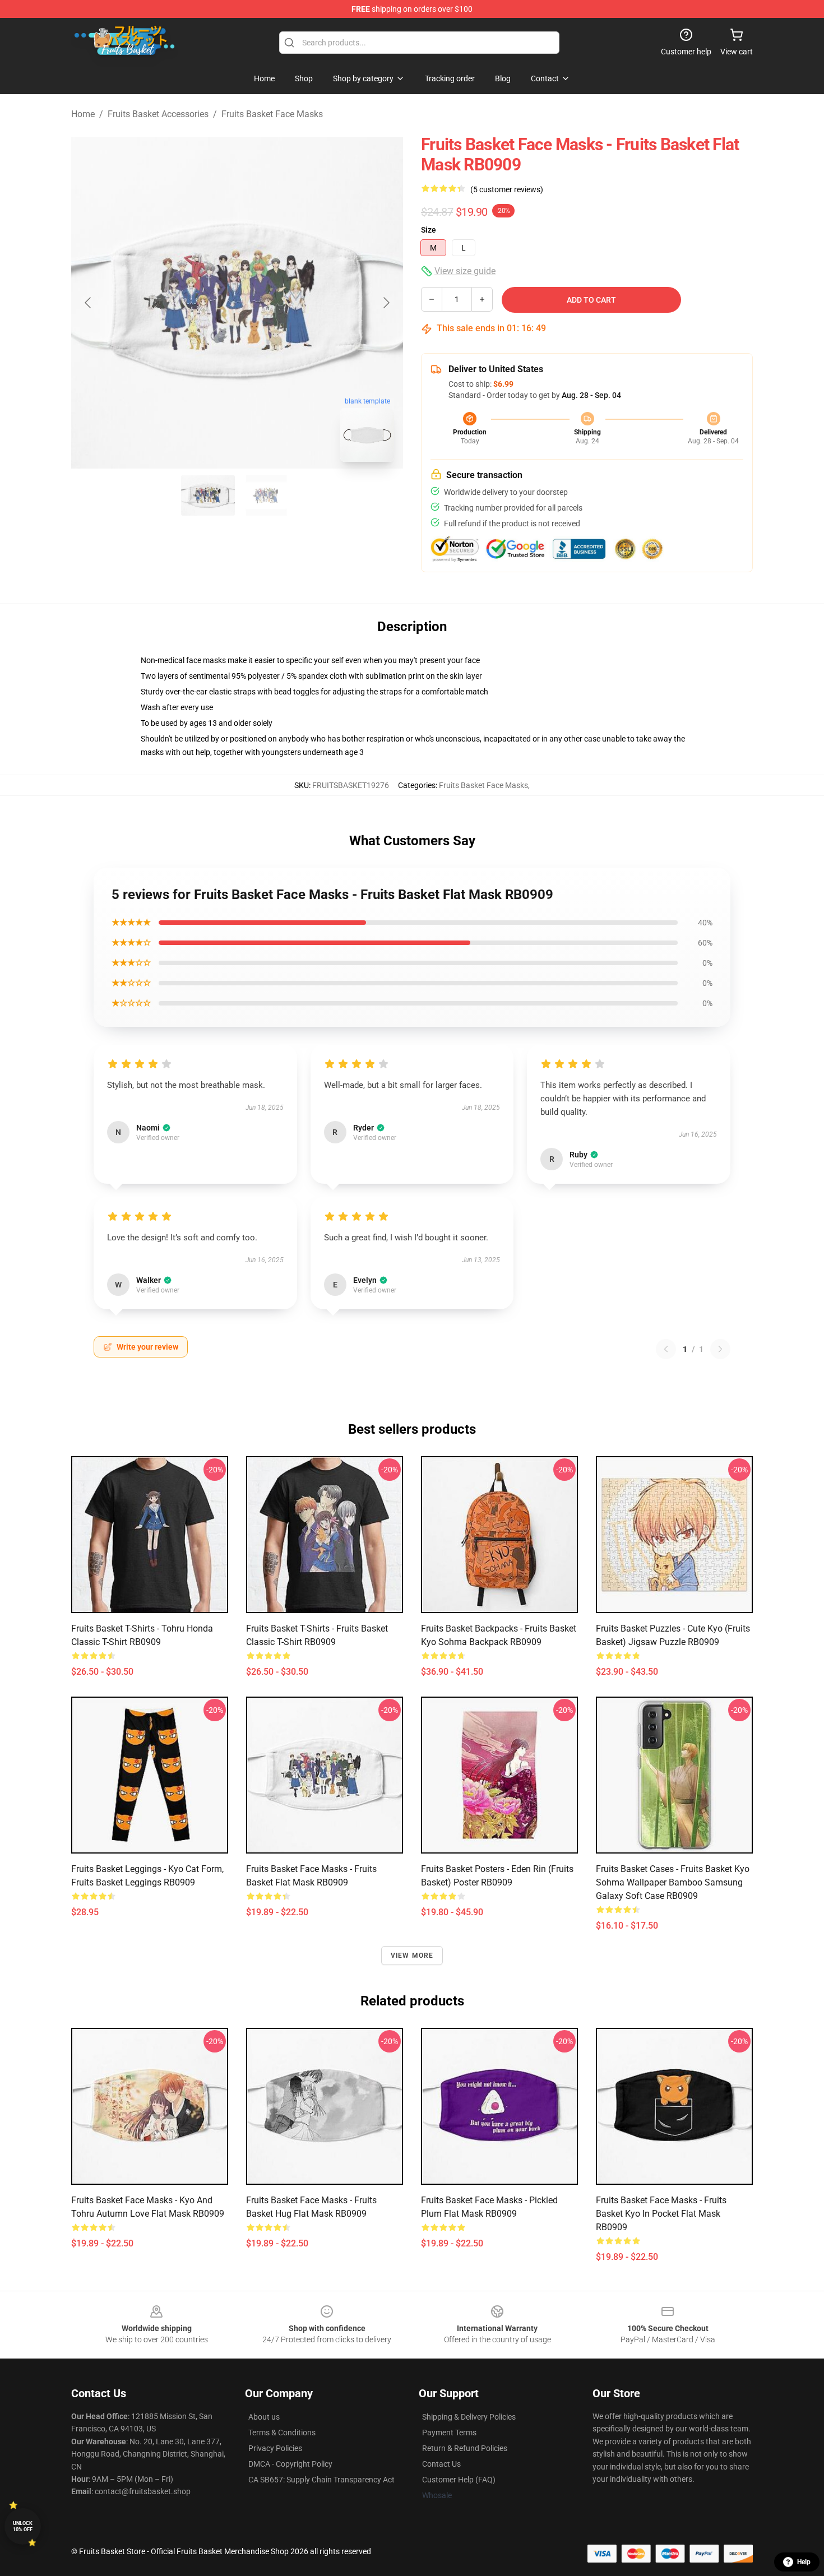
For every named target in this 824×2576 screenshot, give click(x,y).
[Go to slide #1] (208, 495)
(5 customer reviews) (507, 189)
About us (264, 2417)
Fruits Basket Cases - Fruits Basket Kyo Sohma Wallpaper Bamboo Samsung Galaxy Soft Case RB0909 (673, 1882)
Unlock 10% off (23, 2526)
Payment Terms (449, 2433)
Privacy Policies (275, 2448)
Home (83, 114)
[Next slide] (386, 303)
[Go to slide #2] (266, 495)
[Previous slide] (89, 303)
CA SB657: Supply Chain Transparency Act (321, 2480)
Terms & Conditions (282, 2433)
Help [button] (804, 2562)
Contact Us (441, 2464)
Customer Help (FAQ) (459, 2480)
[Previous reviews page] (666, 1349)
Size (429, 230)
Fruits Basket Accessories (158, 114)
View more (412, 1956)
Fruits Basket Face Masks (272, 114)
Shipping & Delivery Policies (469, 2417)
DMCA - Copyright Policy (290, 2464)
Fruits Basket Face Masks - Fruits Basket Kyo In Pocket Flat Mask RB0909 (661, 2214)
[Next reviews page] (720, 1349)
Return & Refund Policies (465, 2448)
